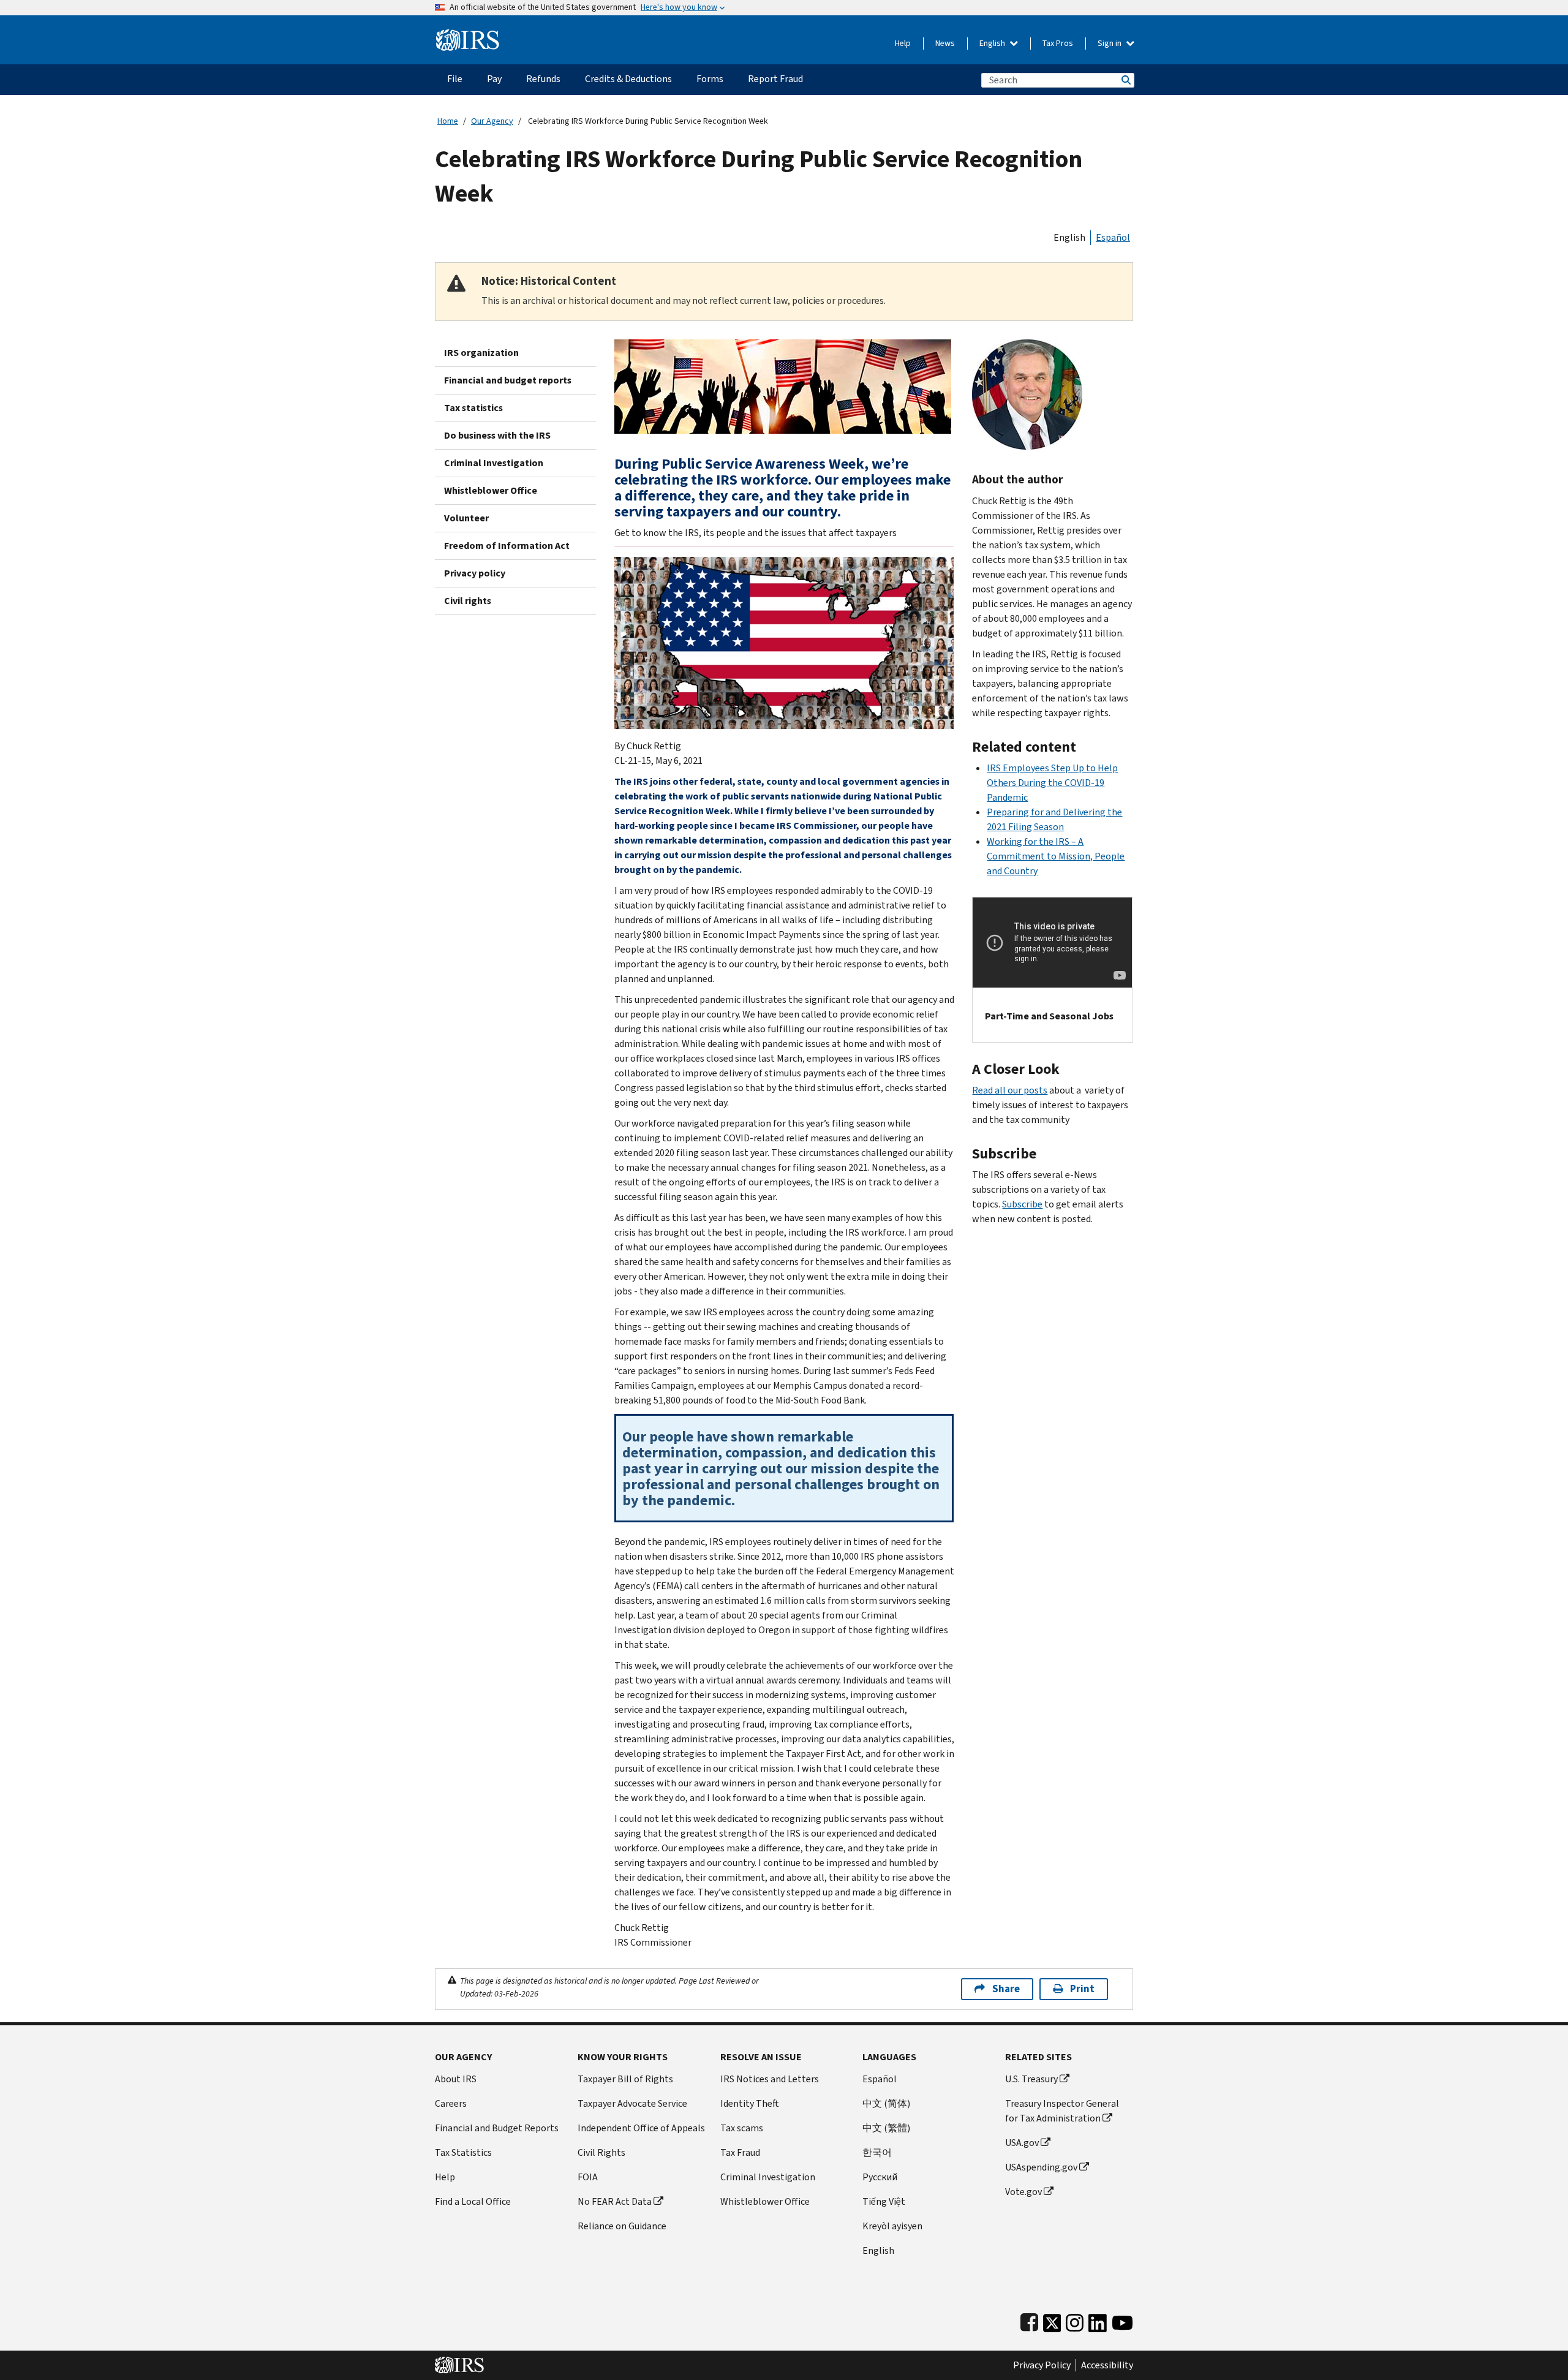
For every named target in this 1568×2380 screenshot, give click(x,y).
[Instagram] (1075, 2320)
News (945, 43)
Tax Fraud (740, 2152)
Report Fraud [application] (775, 79)
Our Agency (492, 121)
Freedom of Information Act (507, 546)
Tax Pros (1058, 43)
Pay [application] (494, 79)
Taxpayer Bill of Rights (625, 2079)
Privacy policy (475, 573)
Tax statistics (473, 408)
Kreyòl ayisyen (892, 2226)
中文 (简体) (886, 2103)
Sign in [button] (1110, 43)
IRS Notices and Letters (770, 2079)
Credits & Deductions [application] (628, 79)
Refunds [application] (543, 79)
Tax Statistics (463, 2152)
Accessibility (1107, 2365)
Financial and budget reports (508, 380)
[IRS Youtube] (1122, 2320)
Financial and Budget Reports (497, 2128)
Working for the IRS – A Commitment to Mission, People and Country (1056, 856)
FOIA (588, 2177)
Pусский (880, 2177)
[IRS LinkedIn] (1098, 2320)
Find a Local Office (473, 2201)
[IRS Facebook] (1029, 2320)
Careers (451, 2103)
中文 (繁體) (886, 2128)
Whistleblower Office (491, 490)
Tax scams (742, 2128)
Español (1113, 237)
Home (448, 121)
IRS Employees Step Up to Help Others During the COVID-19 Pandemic (1052, 783)
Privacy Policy (1042, 2365)
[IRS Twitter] (1052, 2320)
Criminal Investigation (494, 463)
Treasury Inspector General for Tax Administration (1062, 2111)
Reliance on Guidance (622, 2226)
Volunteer (466, 518)
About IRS (456, 2079)
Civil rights (468, 601)
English (993, 43)
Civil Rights (601, 2152)
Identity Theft (750, 2103)
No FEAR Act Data (615, 2201)
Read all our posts (1010, 1090)
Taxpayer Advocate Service (632, 2103)
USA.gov (1022, 2143)
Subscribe (1022, 1204)
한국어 (877, 2152)
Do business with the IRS (497, 435)
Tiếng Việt (884, 2201)
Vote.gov (1023, 2192)
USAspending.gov (1041, 2167)
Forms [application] (710, 79)
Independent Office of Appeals (641, 2128)
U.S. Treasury (1031, 2079)
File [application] (455, 79)
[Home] (468, 35)
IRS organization (481, 353)
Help (903, 43)
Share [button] (1006, 1989)
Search (1125, 80)
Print (1082, 1989)
